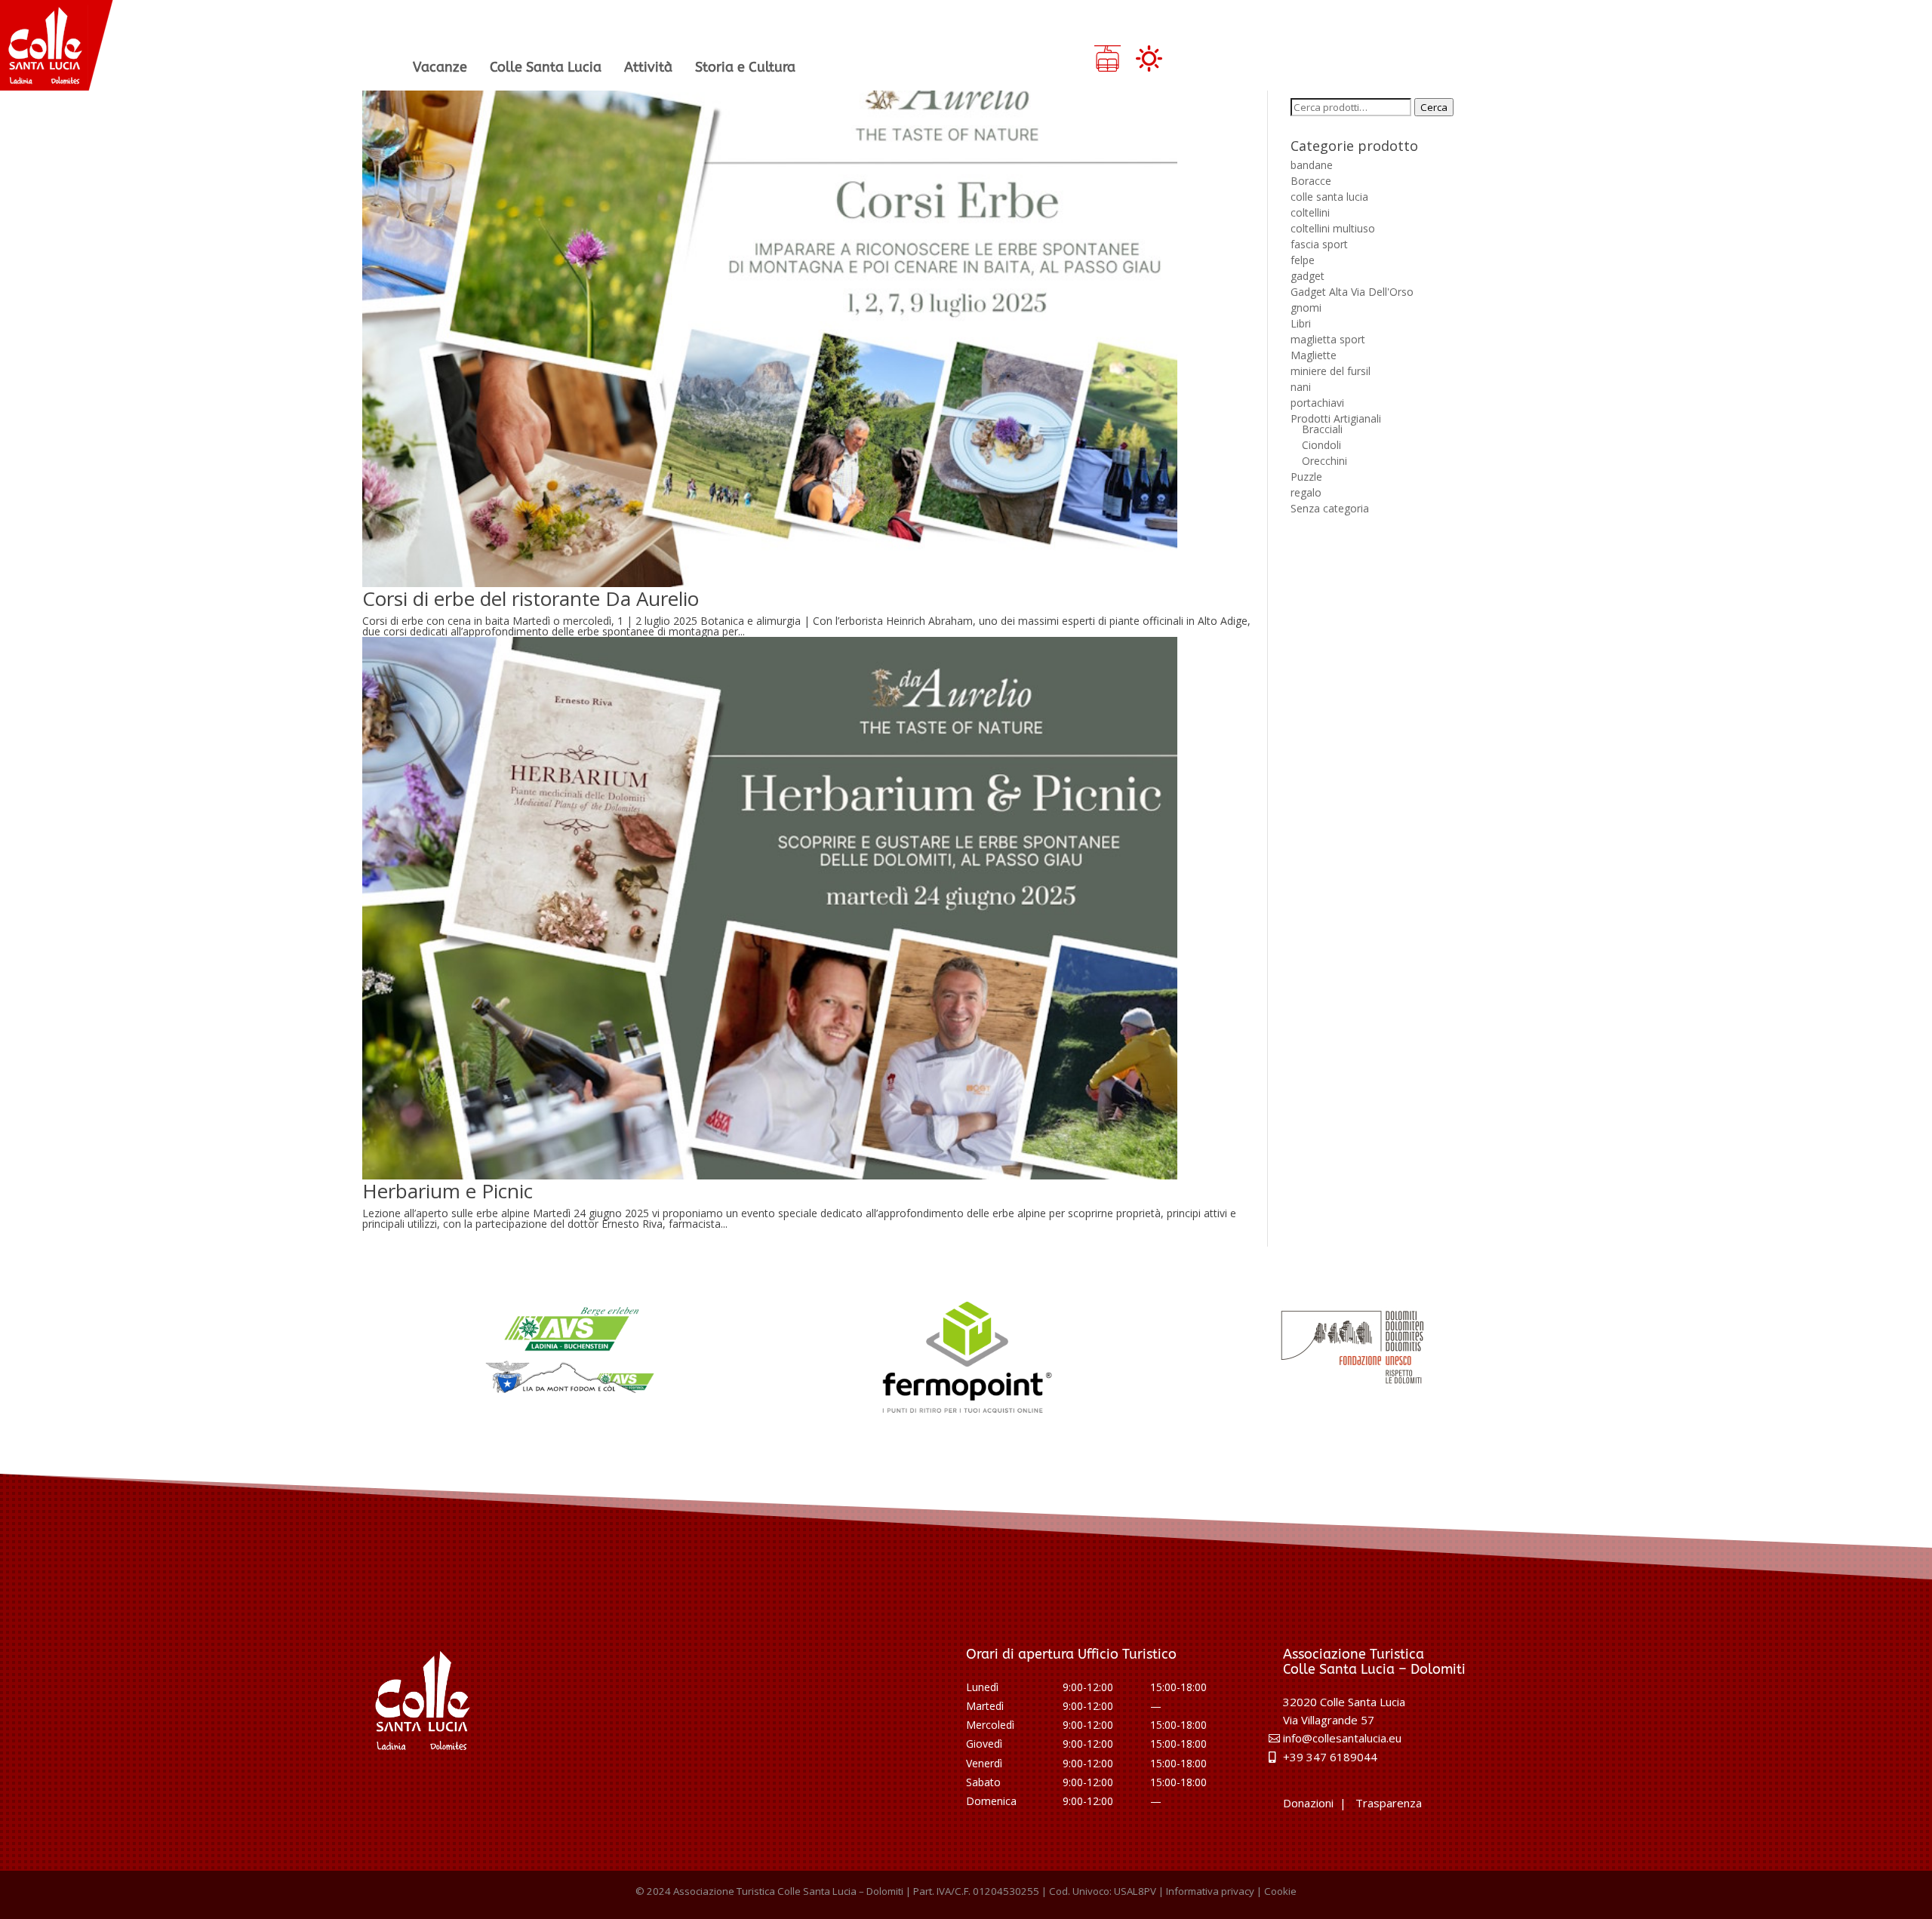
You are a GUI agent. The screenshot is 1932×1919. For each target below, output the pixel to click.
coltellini (1310, 212)
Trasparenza (1389, 1803)
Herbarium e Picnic (448, 1191)
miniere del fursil (1331, 371)
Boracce (1311, 181)
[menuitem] (440, 67)
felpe (1303, 260)
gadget (1307, 276)
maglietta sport (1328, 339)
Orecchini (1324, 461)
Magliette (1314, 355)
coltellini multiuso (1333, 228)
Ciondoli (1321, 445)
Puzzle (1306, 477)
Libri (1301, 323)
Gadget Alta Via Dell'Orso (1352, 292)
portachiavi (1317, 403)
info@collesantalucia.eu (1342, 1738)
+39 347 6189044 (1330, 1757)
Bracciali (1322, 429)
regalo (1306, 492)
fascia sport (1319, 244)
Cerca (1434, 107)
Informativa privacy (1210, 1891)
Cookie (1280, 1891)
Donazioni (1308, 1803)
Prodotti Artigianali (1336, 418)
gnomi (1306, 308)
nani (1301, 387)
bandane (1312, 165)
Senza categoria (1330, 508)
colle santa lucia (1329, 197)
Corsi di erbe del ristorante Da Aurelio (531, 598)
